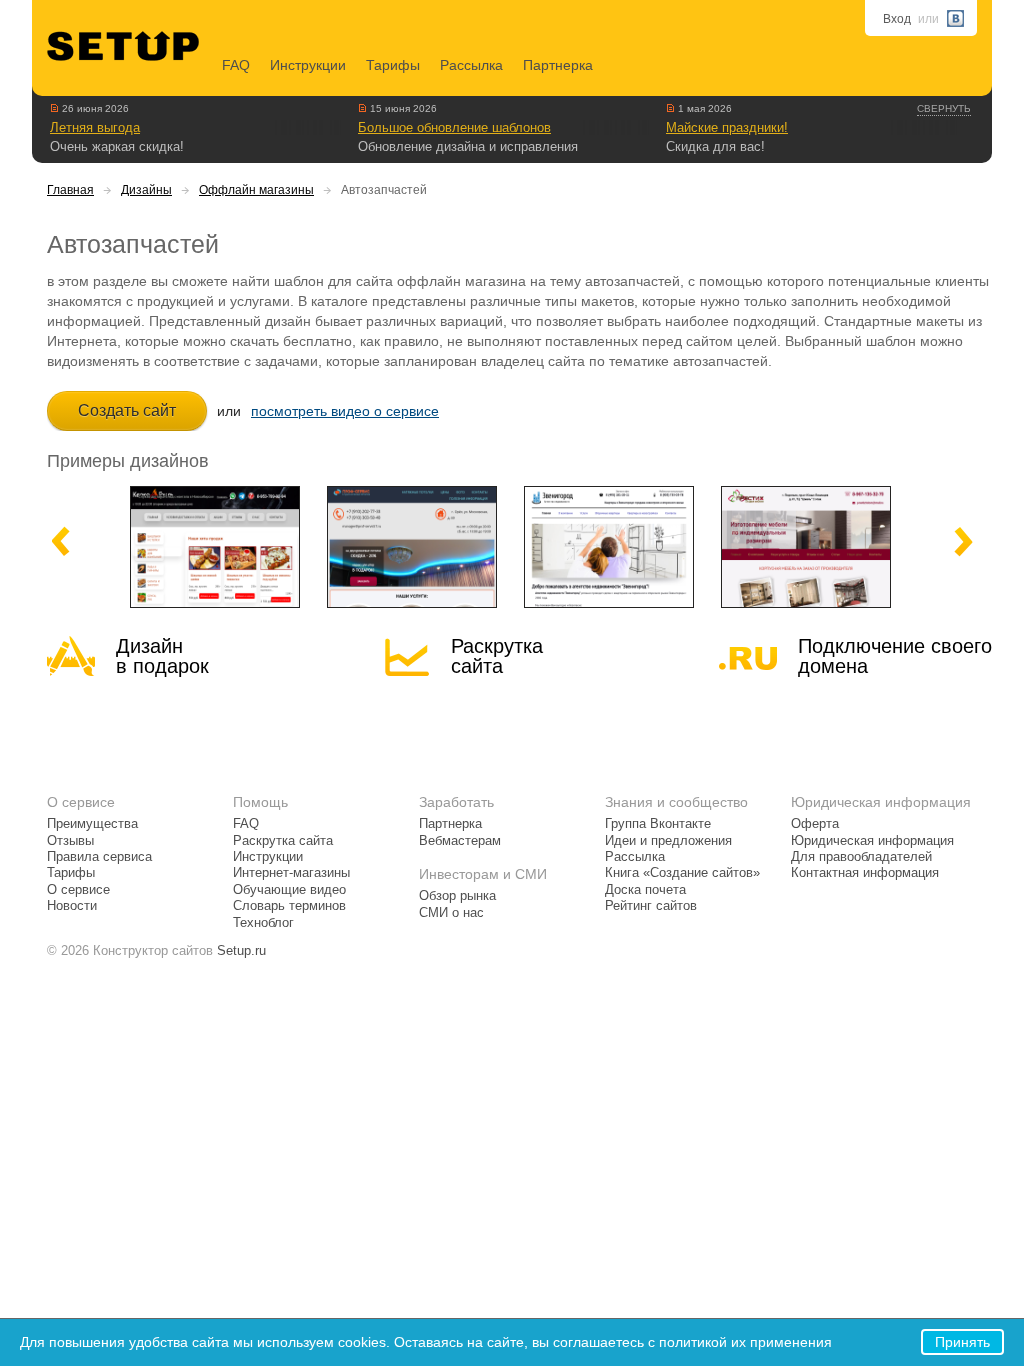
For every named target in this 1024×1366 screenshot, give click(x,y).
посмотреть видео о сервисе (345, 411)
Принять (962, 1342)
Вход (897, 19)
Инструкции (308, 65)
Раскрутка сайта (497, 656)
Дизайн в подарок (162, 656)
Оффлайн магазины (256, 190)
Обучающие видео (289, 890)
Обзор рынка (457, 896)
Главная (70, 190)
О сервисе (78, 890)
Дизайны (146, 190)
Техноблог (263, 923)
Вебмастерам (460, 841)
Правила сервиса (99, 857)
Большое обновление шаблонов (454, 127)
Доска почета (645, 890)
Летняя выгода (95, 127)
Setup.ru (241, 951)
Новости (72, 906)
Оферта (815, 824)
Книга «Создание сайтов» (682, 873)
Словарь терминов (289, 906)
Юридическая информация (872, 841)
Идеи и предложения (668, 841)
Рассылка (471, 65)
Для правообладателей (861, 857)
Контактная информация (865, 873)
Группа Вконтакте (658, 824)
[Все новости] (54, 108)
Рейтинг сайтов (651, 906)
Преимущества (92, 824)
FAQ (236, 65)
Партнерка (558, 65)
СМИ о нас (451, 913)
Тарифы (393, 65)
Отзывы (70, 841)
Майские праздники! (727, 127)
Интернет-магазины (291, 873)
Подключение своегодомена (895, 656)
